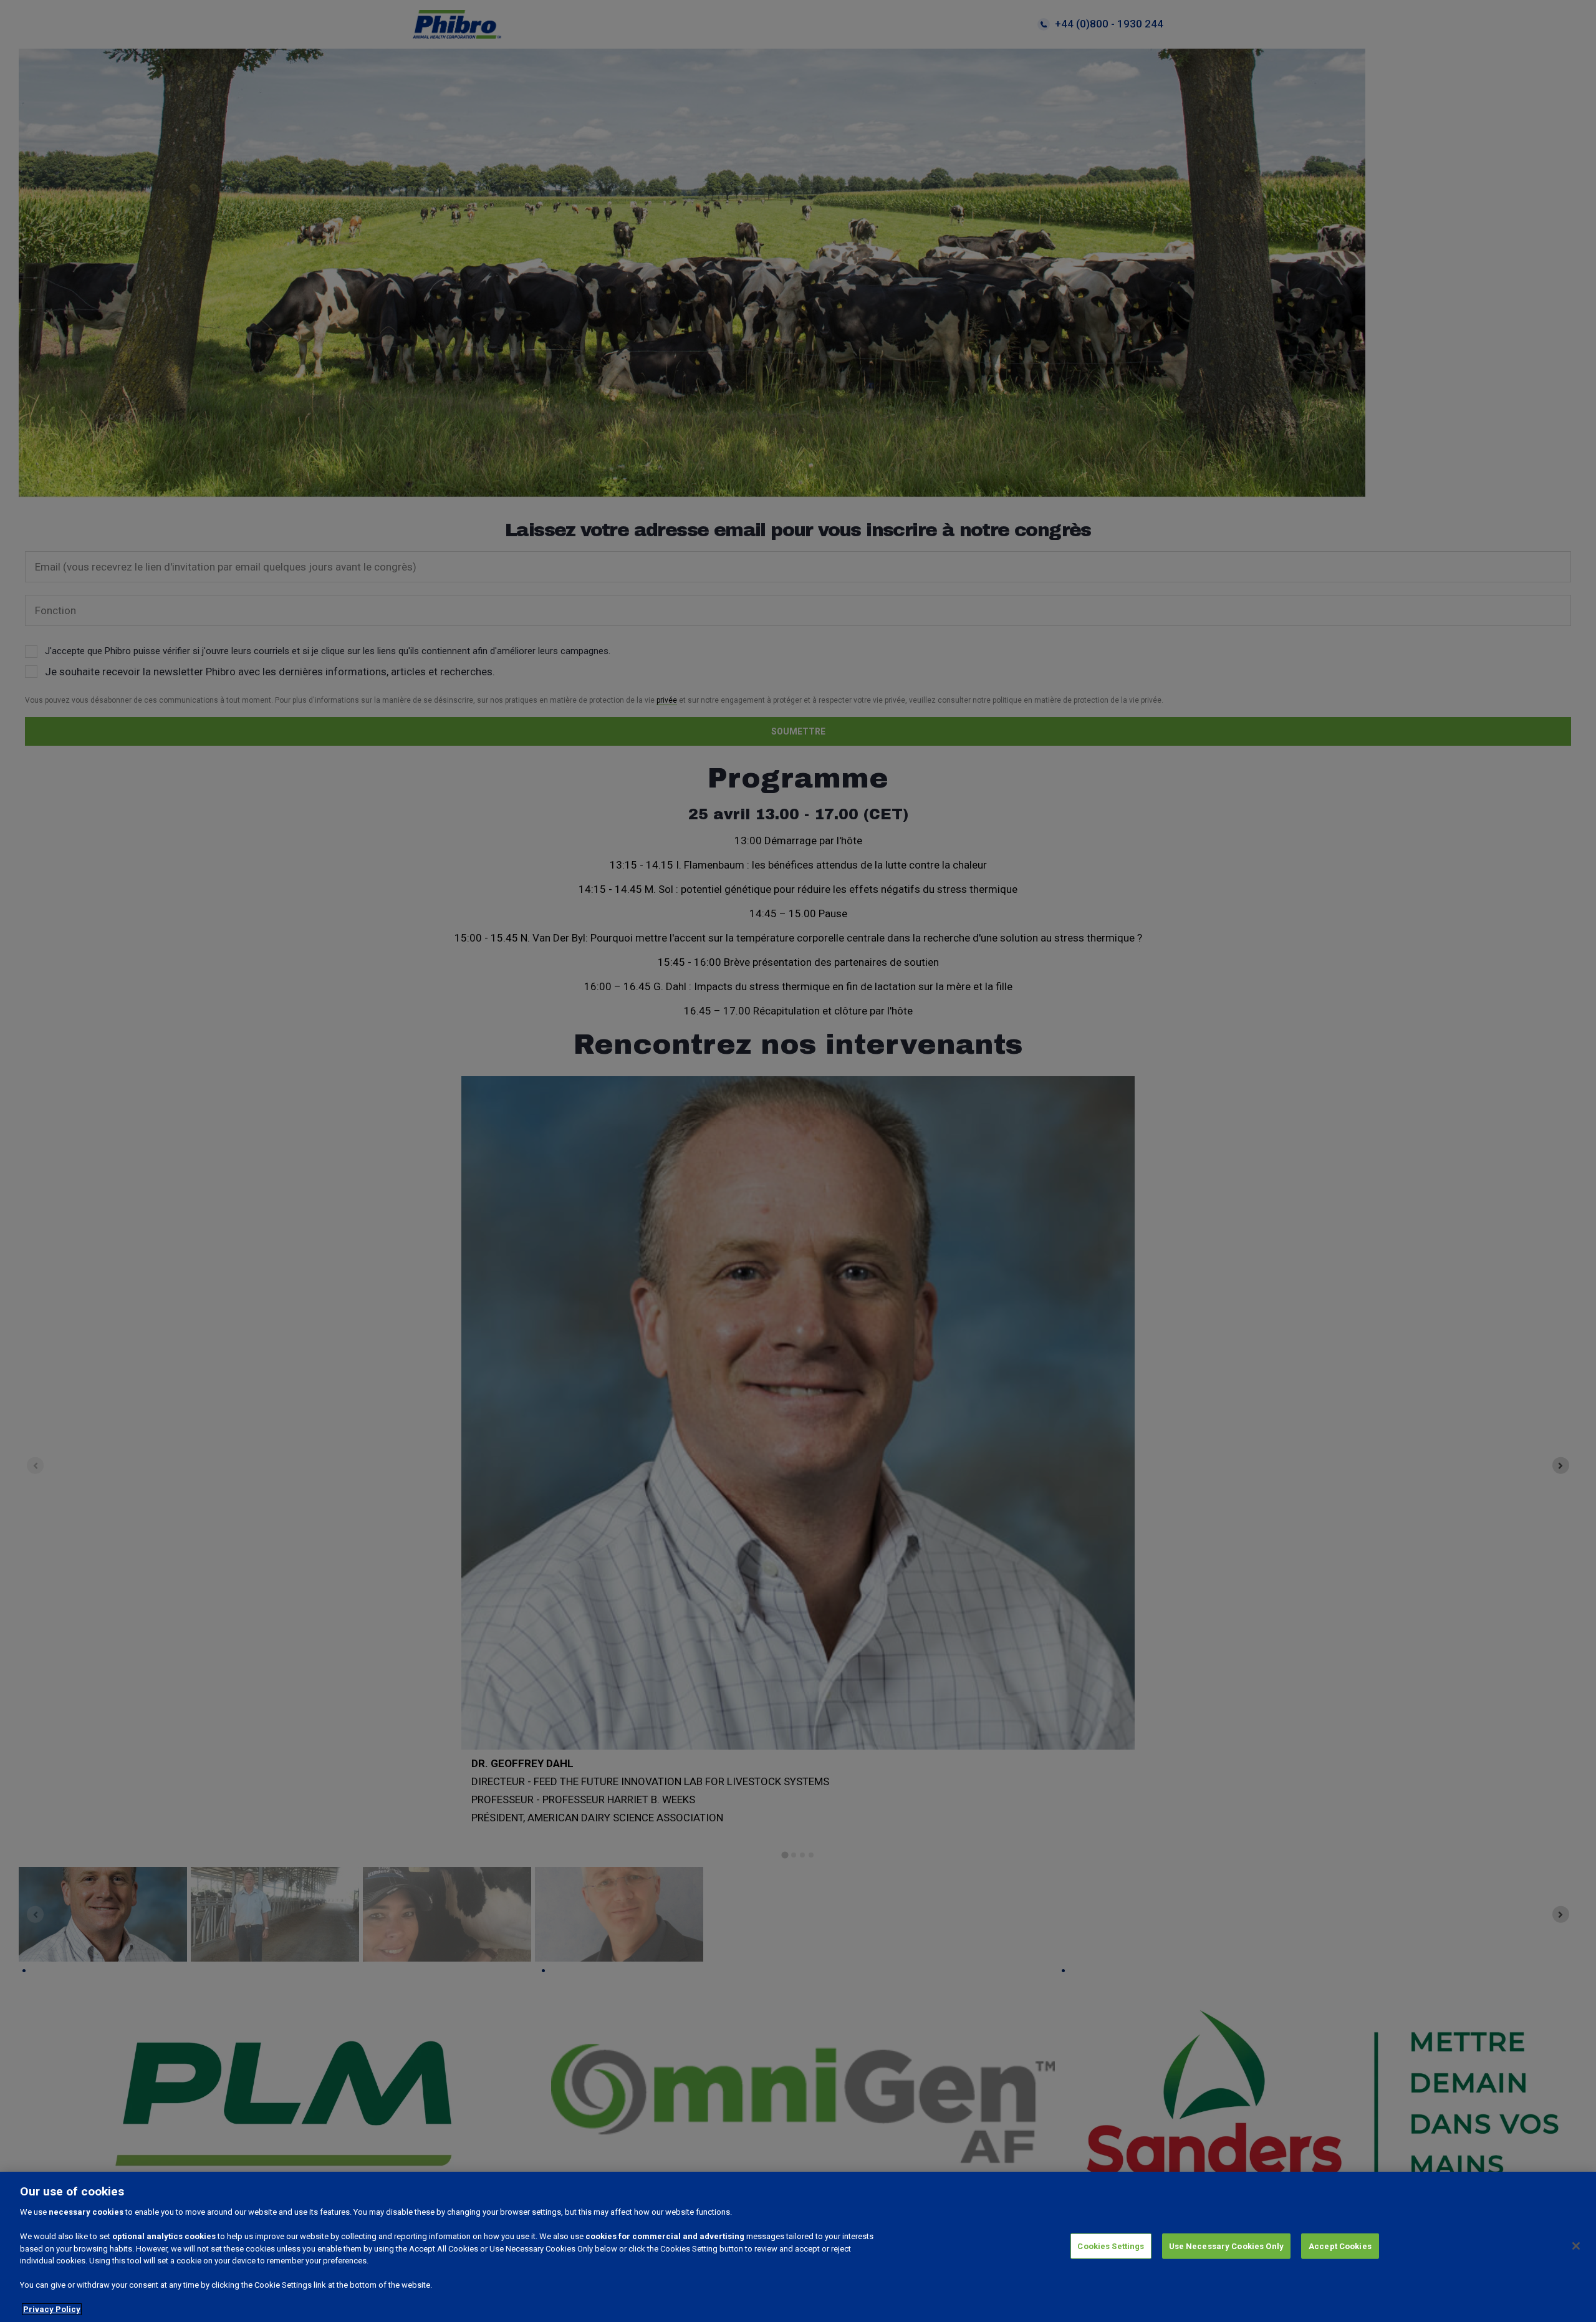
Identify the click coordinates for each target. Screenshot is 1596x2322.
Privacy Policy (52, 2309)
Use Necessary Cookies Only (1226, 2246)
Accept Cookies (1340, 2246)
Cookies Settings (1111, 2246)
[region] (798, 2247)
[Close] (1576, 2246)
